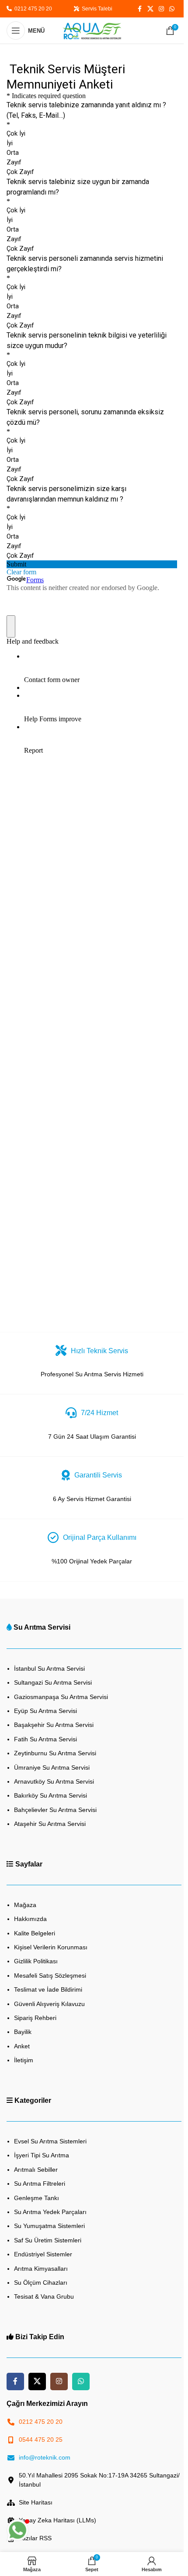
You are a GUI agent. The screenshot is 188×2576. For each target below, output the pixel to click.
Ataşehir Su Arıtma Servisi (50, 1824)
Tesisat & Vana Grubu (44, 2296)
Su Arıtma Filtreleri (40, 2184)
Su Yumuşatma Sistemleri (49, 2226)
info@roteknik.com (45, 2457)
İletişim (24, 2060)
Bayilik (23, 2032)
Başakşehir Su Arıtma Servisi (54, 1725)
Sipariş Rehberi (35, 2018)
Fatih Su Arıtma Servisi (45, 1739)
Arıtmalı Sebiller (36, 2170)
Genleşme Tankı (37, 2198)
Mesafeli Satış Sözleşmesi (50, 1976)
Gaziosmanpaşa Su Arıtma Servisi (61, 1697)
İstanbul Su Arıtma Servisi (49, 1668)
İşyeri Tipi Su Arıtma (42, 2155)
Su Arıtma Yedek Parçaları (50, 2212)
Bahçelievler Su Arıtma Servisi (55, 1810)
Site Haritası (36, 2502)
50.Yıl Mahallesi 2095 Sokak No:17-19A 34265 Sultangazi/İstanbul (99, 2480)
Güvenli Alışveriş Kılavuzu (49, 2004)
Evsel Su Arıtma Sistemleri (50, 2141)
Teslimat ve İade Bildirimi (48, 1989)
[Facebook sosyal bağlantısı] (139, 9)
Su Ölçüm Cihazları (41, 2283)
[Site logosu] (92, 30)
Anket (22, 2046)
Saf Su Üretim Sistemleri (48, 2240)
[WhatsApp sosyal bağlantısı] (172, 9)
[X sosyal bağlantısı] (150, 9)
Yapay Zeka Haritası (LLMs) (57, 2520)
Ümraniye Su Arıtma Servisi (52, 1767)
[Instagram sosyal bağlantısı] (161, 9)
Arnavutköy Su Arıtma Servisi (54, 1781)
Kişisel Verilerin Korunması (51, 1947)
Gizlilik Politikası (36, 1961)
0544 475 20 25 (41, 2440)
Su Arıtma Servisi (42, 1627)
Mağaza (25, 1905)
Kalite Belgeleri (35, 1933)
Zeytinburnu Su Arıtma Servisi (55, 1753)
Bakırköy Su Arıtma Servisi (50, 1795)
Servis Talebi (96, 9)
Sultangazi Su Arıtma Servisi (53, 1682)
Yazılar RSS (35, 2538)
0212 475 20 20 (32, 9)
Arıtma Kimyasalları (41, 2269)
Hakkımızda (30, 1919)
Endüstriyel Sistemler (43, 2254)
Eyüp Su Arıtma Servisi (45, 1711)
